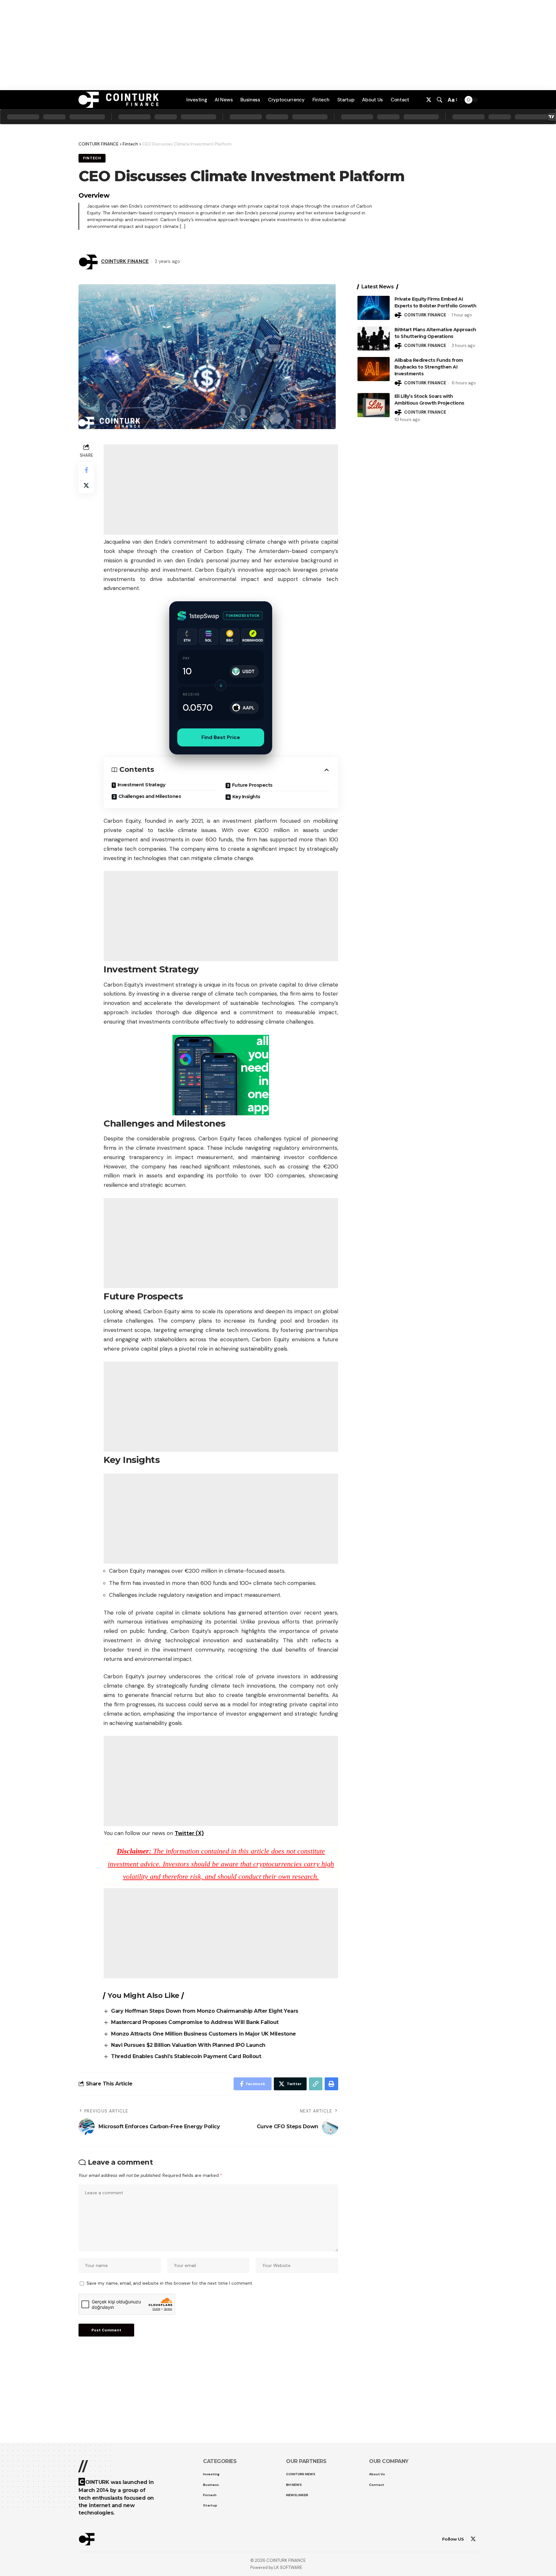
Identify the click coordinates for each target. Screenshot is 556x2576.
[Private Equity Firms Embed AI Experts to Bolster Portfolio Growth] (374, 308)
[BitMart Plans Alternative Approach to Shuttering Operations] (374, 338)
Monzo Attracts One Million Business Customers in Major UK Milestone (204, 2034)
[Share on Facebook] (86, 470)
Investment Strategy (141, 785)
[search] (440, 100)
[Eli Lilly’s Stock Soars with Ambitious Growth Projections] (374, 405)
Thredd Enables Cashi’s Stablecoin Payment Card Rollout (186, 2056)
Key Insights (246, 797)
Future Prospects (252, 785)
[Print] (331, 2084)
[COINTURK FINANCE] (119, 100)
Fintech (130, 144)
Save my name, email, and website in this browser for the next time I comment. (170, 2283)
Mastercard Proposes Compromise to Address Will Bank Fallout (195, 2022)
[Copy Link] (316, 2084)
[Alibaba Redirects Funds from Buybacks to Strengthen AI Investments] (374, 369)
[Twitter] (429, 100)
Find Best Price (221, 737)
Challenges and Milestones (150, 796)
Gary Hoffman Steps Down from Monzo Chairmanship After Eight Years (205, 2011)
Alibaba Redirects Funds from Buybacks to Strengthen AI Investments (429, 367)
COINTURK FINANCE (125, 261)
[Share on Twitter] (86, 485)
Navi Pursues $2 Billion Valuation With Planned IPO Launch (188, 2045)
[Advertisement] (278, 2557)
